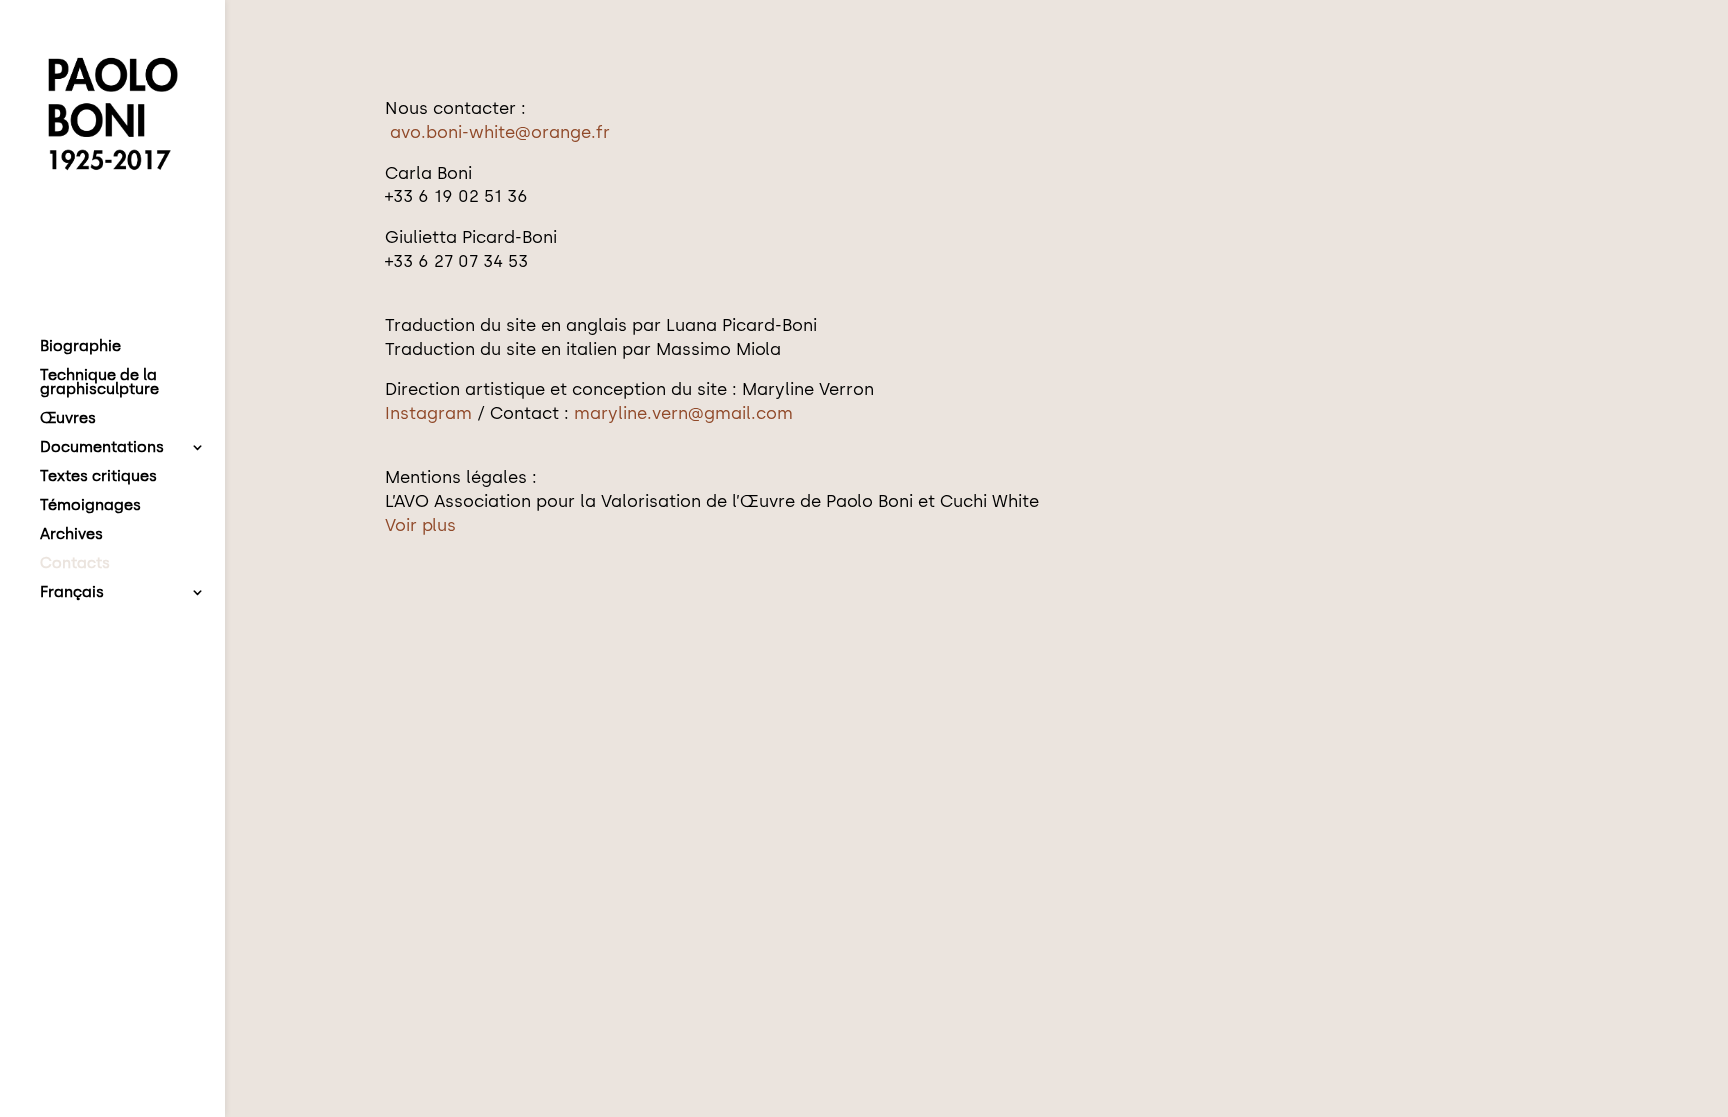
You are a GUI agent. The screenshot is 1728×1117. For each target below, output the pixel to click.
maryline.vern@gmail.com (683, 413)
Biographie (80, 347)
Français (72, 593)
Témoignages (90, 506)
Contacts (75, 564)
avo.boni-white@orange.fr (500, 132)
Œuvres (68, 419)
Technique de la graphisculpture (99, 383)
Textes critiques (98, 477)
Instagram (431, 413)
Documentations (102, 448)
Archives (71, 535)
